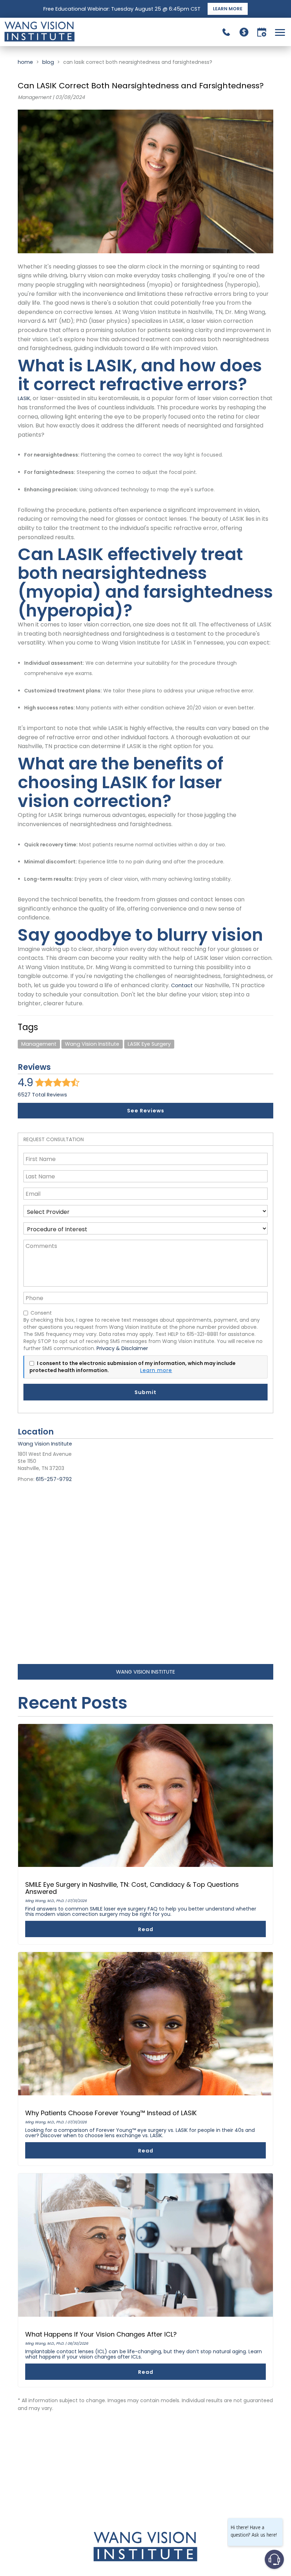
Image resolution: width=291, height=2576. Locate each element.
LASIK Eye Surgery (149, 1044)
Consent (41, 1313)
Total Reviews (42, 1095)
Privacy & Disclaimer (122, 1348)
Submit (145, 1392)
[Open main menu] (281, 32)
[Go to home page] (75, 32)
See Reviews (146, 1111)
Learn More (228, 9)
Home (25, 62)
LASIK (24, 398)
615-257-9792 (54, 1479)
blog (48, 62)
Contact (181, 985)
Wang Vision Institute (92, 1044)
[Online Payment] (244, 32)
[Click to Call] (226, 32)
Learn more (156, 1370)
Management (39, 1044)
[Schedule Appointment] (262, 32)
